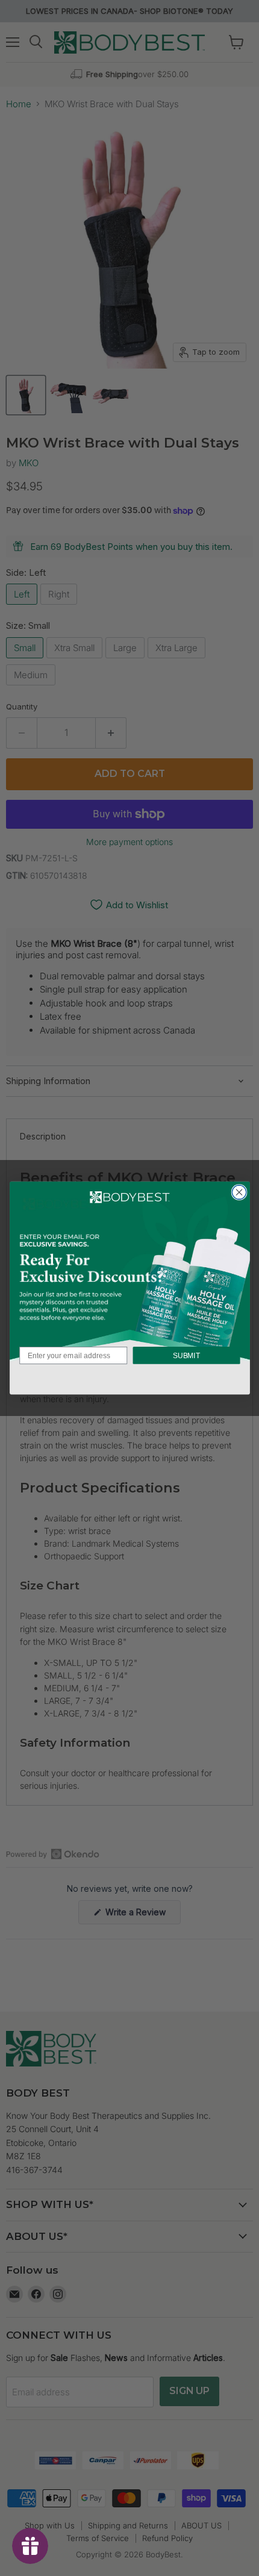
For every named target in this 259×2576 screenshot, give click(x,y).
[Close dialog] (239, 1192)
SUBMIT (186, 1355)
